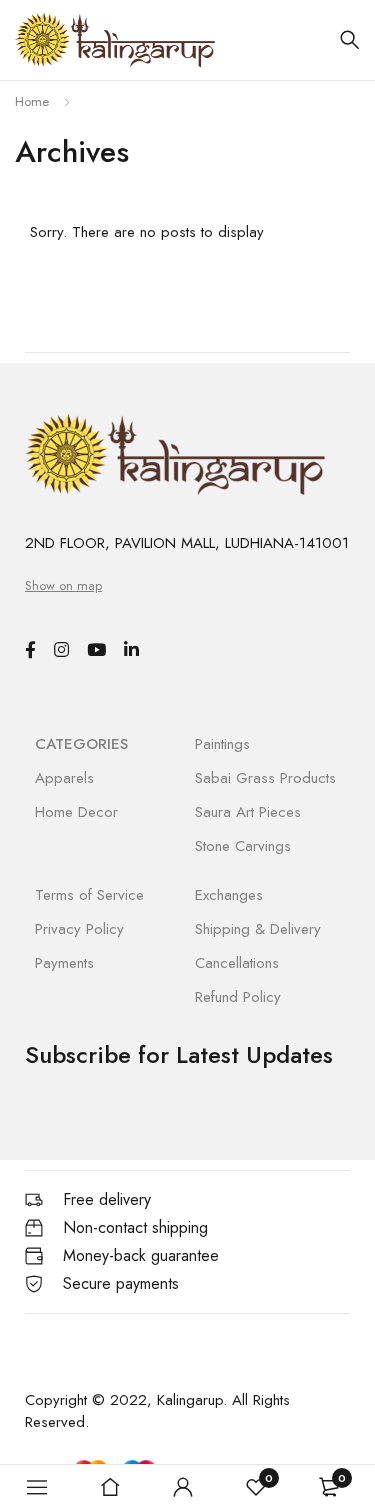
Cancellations (237, 963)
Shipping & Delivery (258, 929)
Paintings (222, 744)
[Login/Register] (183, 1487)
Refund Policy (238, 997)
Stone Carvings (243, 846)
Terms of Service (89, 895)
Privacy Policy (79, 929)
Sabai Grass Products (265, 778)
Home (32, 101)
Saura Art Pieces (248, 812)
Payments (64, 963)
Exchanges (229, 895)
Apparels (64, 778)
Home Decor (76, 812)
